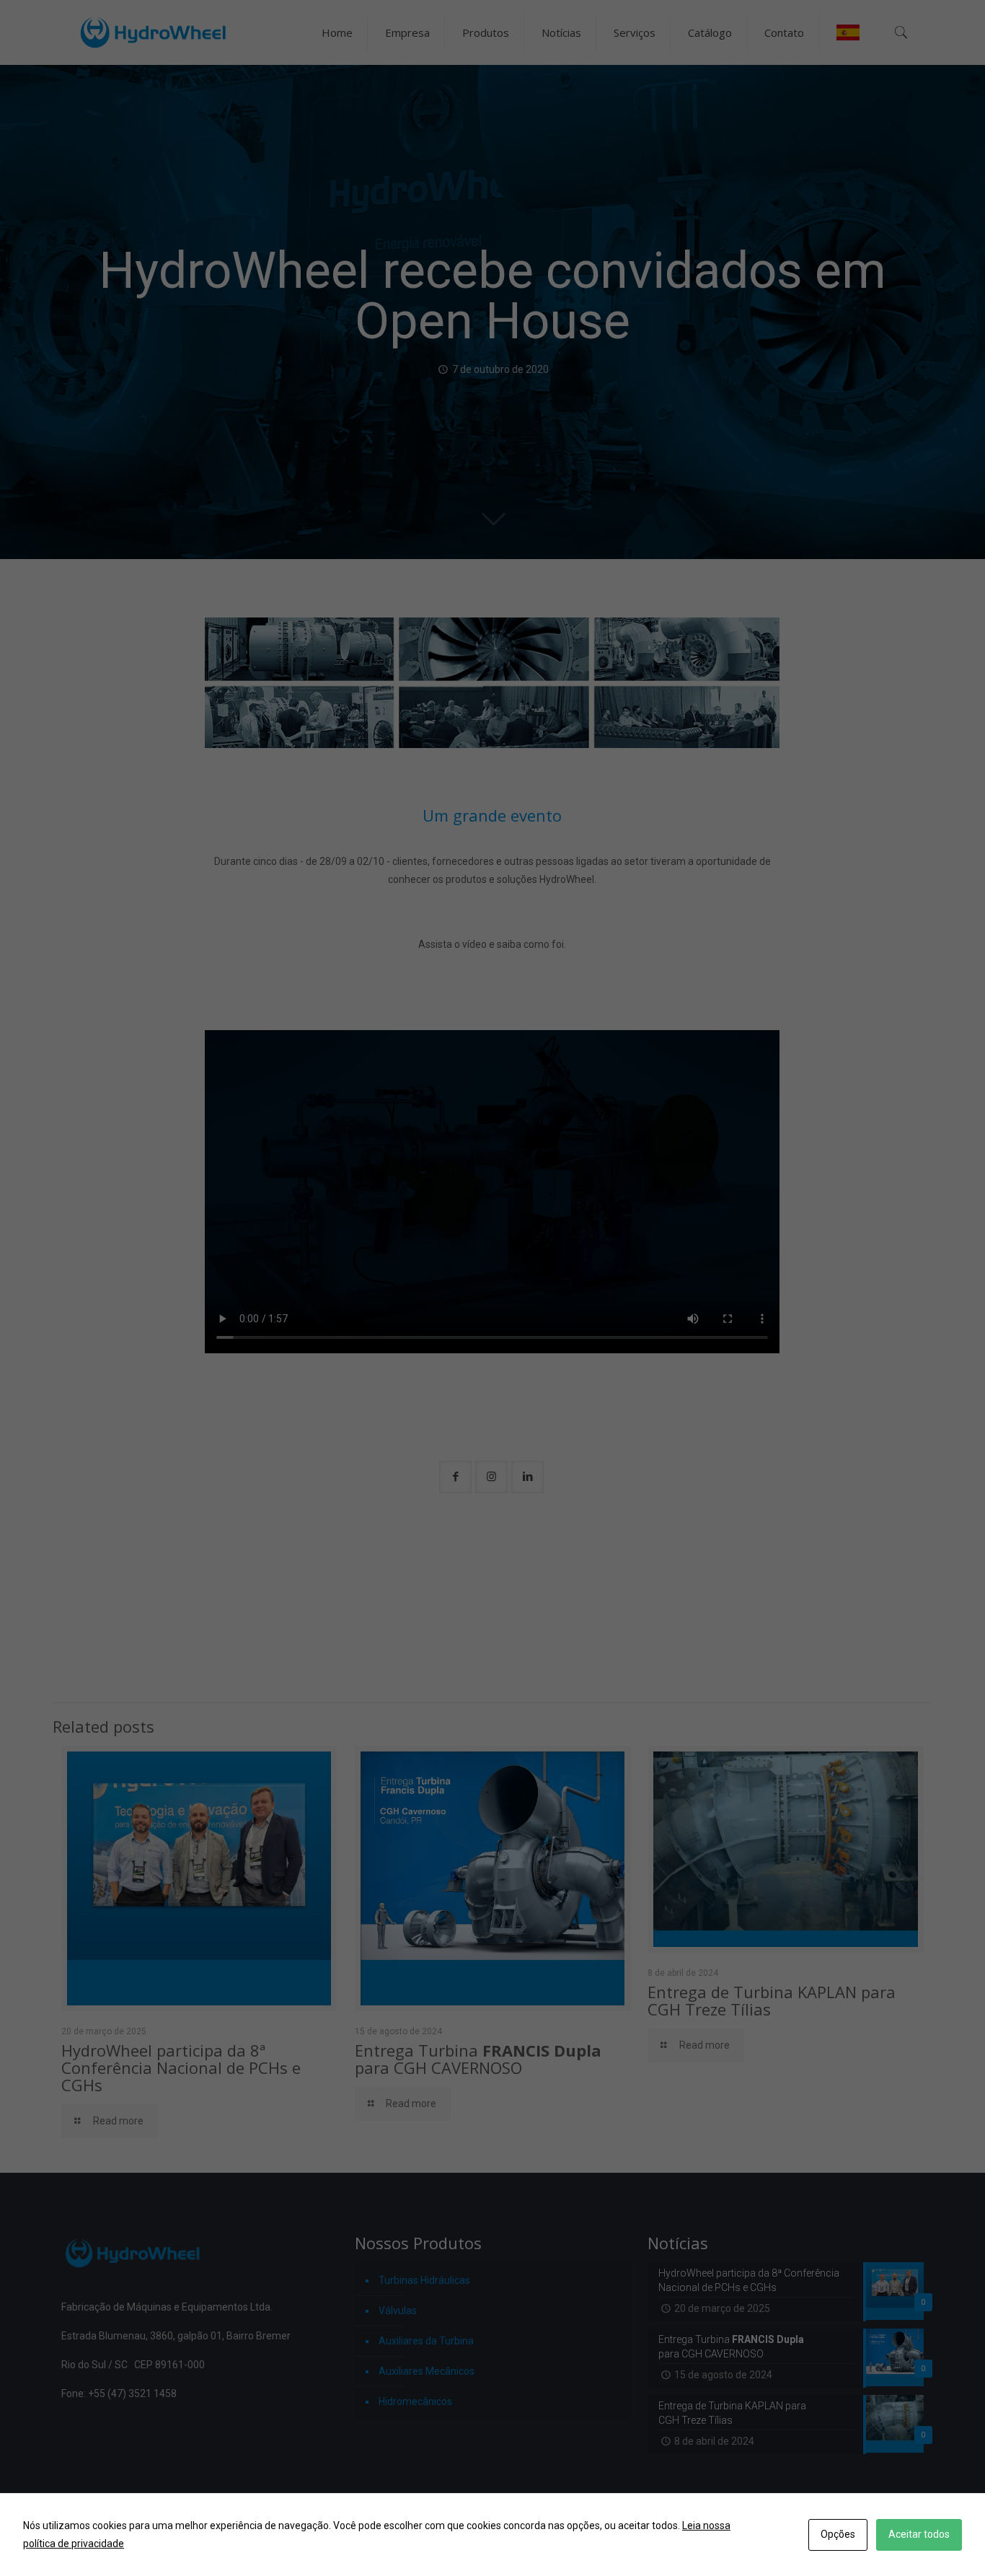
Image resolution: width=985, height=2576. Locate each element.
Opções (838, 2534)
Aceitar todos (919, 2534)
